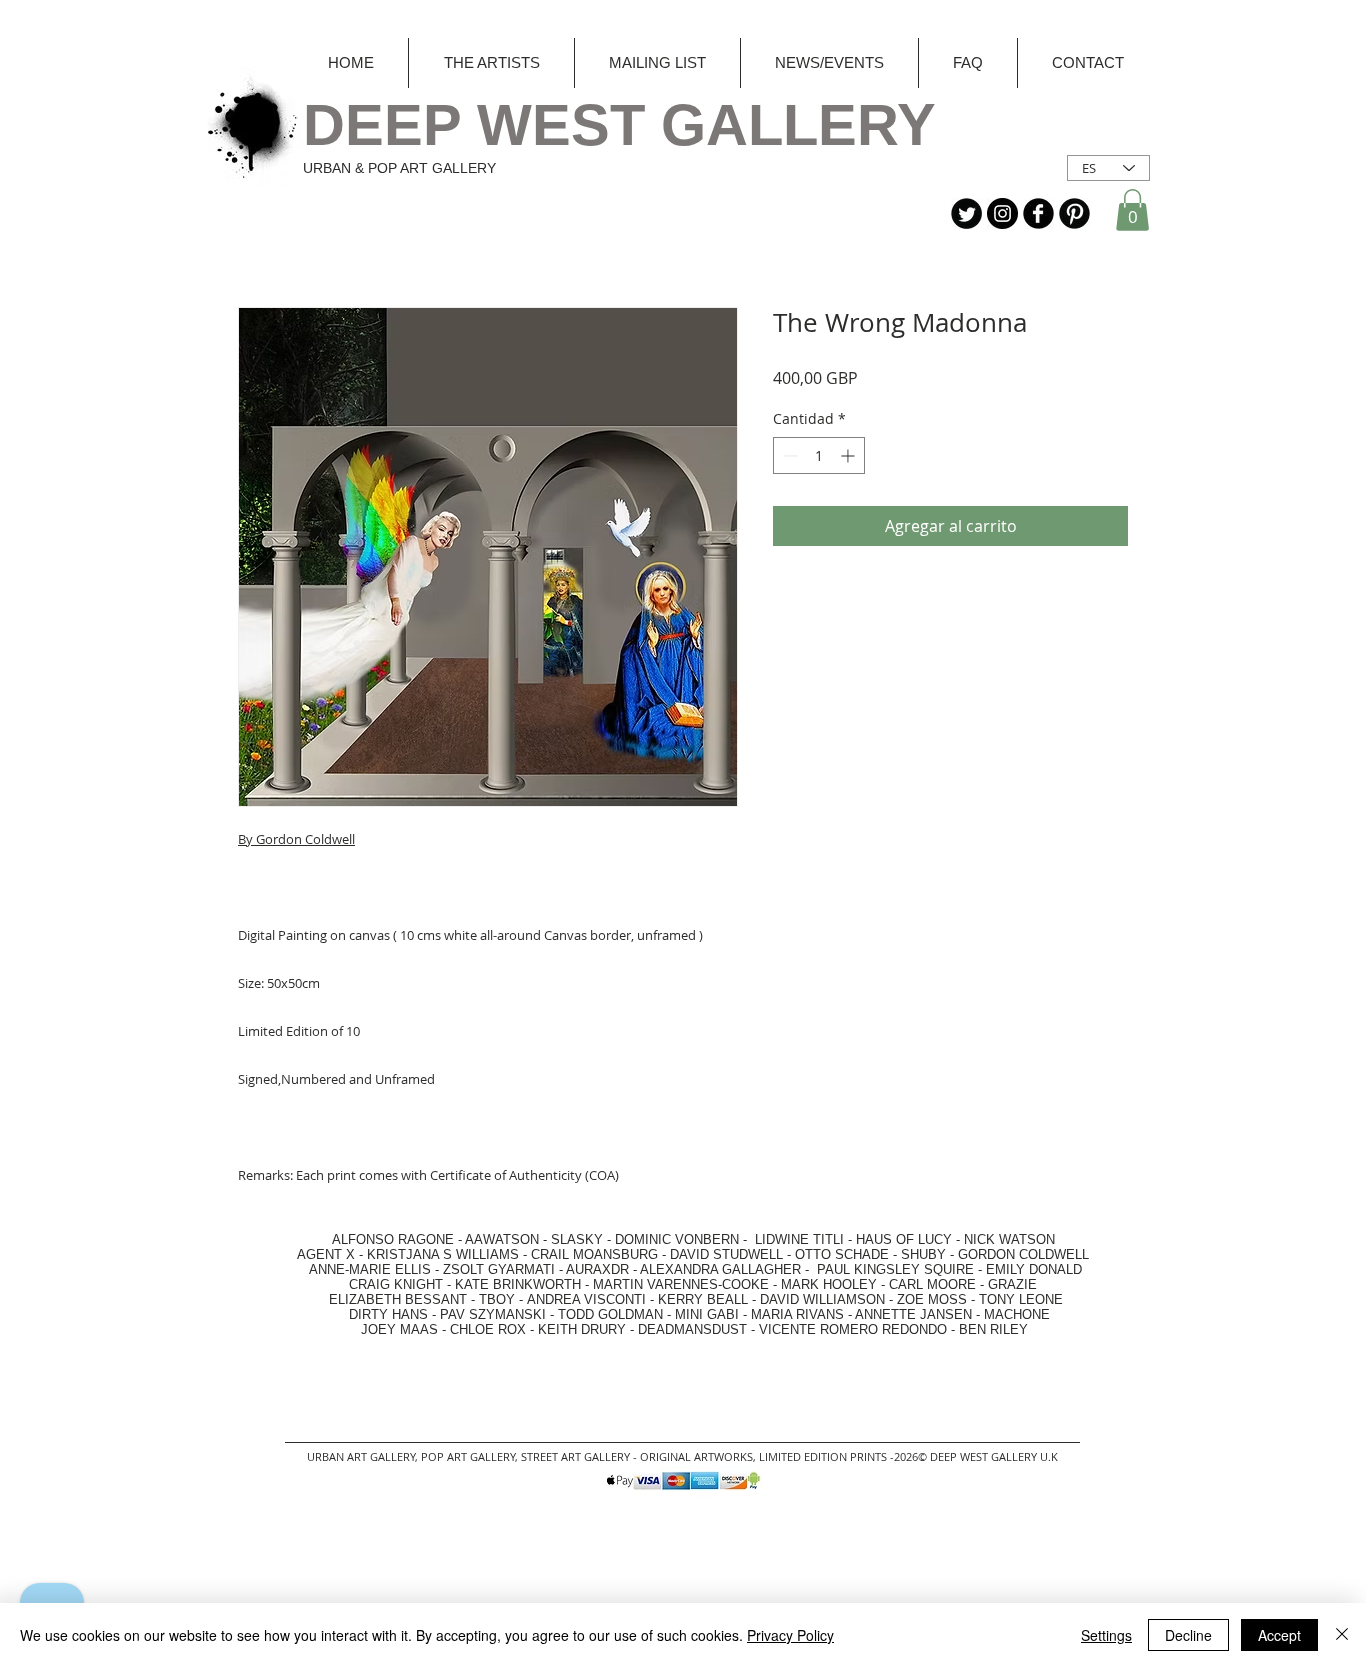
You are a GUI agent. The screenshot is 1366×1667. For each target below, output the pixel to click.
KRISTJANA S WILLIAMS (443, 1254)
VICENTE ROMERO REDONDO (853, 1329)
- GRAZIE (1006, 1284)
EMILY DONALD (1034, 1269)
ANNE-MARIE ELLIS (370, 1269)
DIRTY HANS (388, 1314)
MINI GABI (707, 1314)
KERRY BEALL (703, 1299)
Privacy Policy (790, 1635)
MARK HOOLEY (829, 1284)
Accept (1279, 1635)
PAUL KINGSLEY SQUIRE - (901, 1269)
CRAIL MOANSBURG (594, 1254)
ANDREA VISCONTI (586, 1299)
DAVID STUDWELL (726, 1254)
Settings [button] (1106, 1635)
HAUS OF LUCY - (908, 1239)
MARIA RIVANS (799, 1314)
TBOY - (503, 1299)
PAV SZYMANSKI (495, 1314)
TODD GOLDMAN (610, 1314)
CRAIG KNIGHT (398, 1284)
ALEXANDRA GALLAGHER (720, 1269)
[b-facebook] (1038, 213)
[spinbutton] (819, 455)
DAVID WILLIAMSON (822, 1299)
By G (251, 839)
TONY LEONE (1021, 1299)
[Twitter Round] (966, 213)
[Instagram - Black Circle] (1002, 213)
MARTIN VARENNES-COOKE (681, 1284)
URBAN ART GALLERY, (362, 1456)
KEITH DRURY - (588, 1329)
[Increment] (849, 455)
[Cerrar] (1342, 1635)
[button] (1132, 210)
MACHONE (1017, 1314)
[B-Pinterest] (1074, 213)
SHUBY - (929, 1254)
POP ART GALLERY (468, 1456)
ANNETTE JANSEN (915, 1314)
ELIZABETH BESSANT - (382, 1299)
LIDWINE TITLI (799, 1239)
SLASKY (579, 1239)
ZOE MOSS (932, 1299)
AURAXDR (597, 1269)
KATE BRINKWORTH (518, 1284)
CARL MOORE (932, 1284)
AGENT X (320, 1254)
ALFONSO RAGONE (369, 1239)
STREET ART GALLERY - (580, 1456)
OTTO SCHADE (842, 1254)
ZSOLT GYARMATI (499, 1269)
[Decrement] (788, 455)
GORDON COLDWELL (1023, 1254)
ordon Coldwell (310, 839)
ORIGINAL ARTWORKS (696, 1456)
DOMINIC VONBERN (677, 1239)
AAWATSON (502, 1239)
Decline (1188, 1635)
